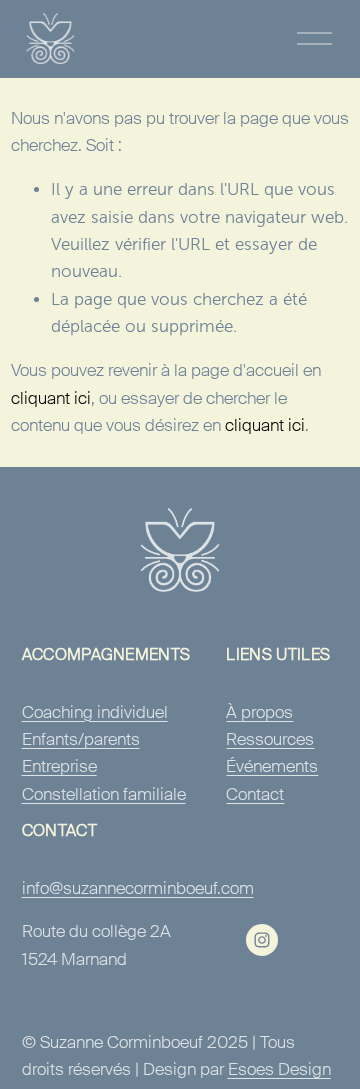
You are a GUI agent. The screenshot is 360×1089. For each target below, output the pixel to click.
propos (267, 712)
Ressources (270, 739)
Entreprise (59, 766)
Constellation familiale (104, 794)
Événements (272, 766)
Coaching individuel (95, 712)
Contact (255, 794)
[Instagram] (262, 940)
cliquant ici (51, 398)
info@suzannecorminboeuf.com (138, 888)
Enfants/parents (81, 739)
